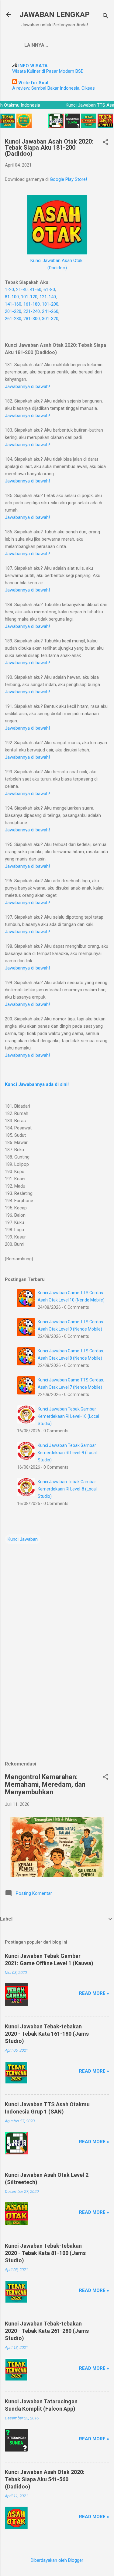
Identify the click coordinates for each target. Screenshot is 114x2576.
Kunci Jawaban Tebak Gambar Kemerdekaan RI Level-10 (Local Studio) (68, 1416)
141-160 (13, 304)
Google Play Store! (68, 179)
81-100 (12, 297)
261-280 (13, 319)
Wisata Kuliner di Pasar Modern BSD (48, 71)
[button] (105, 143)
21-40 (22, 290)
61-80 (49, 290)
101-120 (29, 297)
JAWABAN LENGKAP (55, 15)
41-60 (36, 290)
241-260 (50, 311)
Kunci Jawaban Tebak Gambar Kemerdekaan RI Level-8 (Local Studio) (67, 1489)
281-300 (32, 319)
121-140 (48, 297)
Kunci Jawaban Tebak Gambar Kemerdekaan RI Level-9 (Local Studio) (67, 1453)
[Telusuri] (105, 17)
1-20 (9, 290)
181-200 (50, 304)
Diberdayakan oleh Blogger (57, 2560)
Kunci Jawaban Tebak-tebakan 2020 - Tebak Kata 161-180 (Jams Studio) (47, 2034)
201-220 (13, 311)
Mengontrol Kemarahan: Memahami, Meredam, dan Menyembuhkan (45, 1784)
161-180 (32, 304)
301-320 (50, 319)
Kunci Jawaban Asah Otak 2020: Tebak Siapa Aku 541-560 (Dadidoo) (45, 2479)
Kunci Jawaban (23, 1539)
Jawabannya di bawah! (27, 386)
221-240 (32, 311)
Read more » (94, 1993)
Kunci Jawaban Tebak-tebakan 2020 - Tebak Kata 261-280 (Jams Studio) (47, 2331)
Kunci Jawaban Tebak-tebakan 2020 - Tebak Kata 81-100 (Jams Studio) (45, 2253)
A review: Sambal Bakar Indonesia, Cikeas (54, 88)
